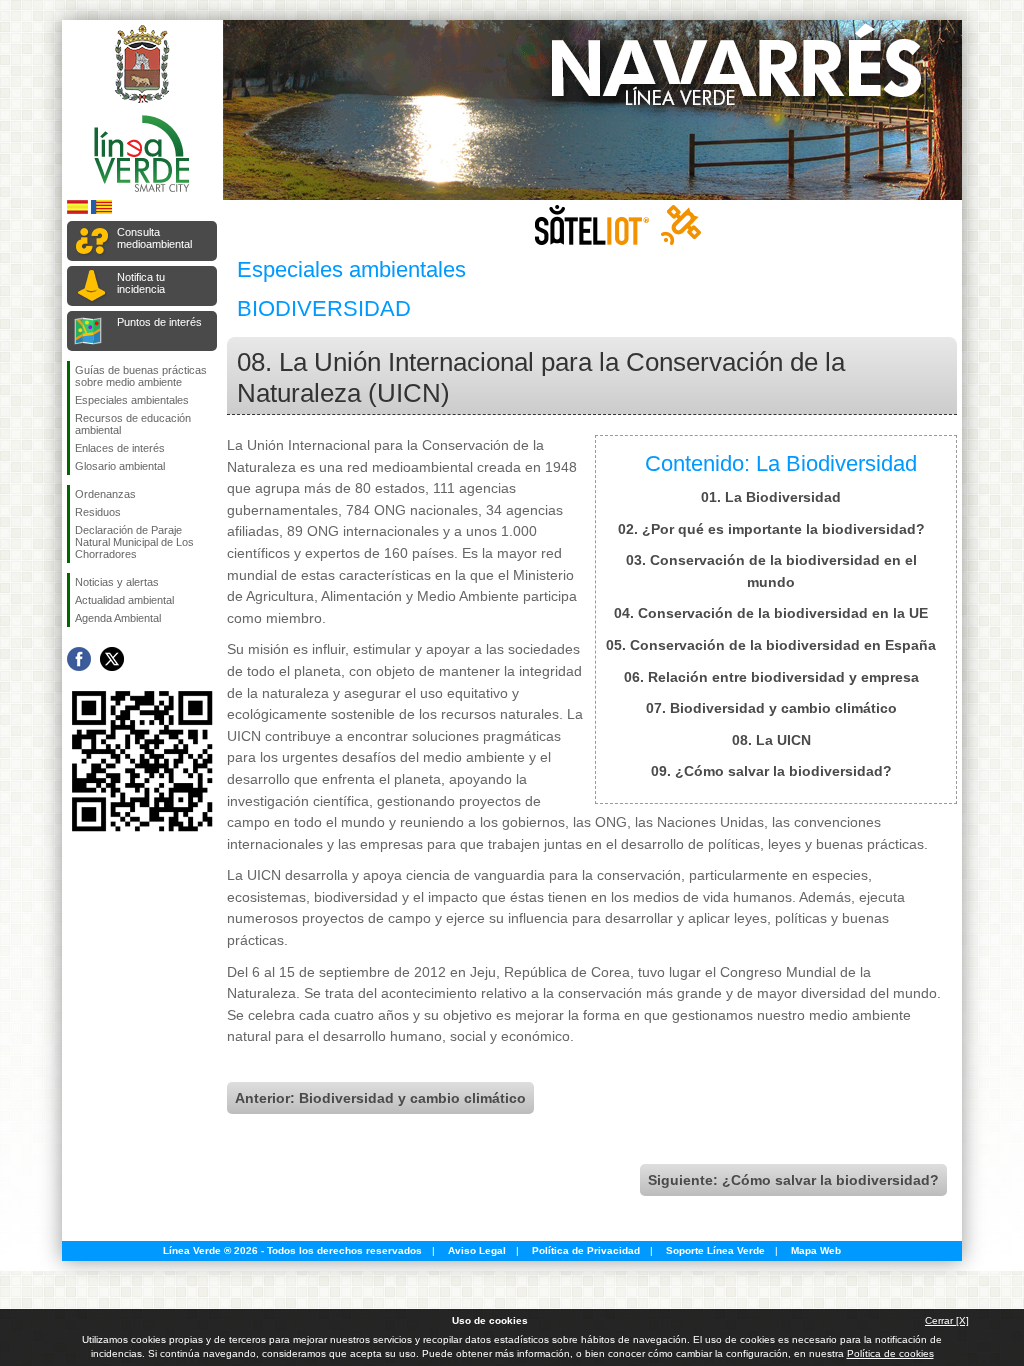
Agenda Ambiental (118, 618)
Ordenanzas (105, 494)
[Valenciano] (101, 210)
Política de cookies (890, 1353)
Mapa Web (816, 1250)
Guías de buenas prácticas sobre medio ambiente (141, 376)
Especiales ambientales (132, 400)
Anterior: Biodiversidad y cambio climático (380, 1098)
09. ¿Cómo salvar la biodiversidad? (771, 771)
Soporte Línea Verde (715, 1250)
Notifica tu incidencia (141, 283)
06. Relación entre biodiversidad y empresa (771, 677)
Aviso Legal (477, 1250)
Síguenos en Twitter (112, 659)
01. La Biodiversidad (771, 497)
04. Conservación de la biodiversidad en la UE (771, 613)
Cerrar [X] (947, 1320)
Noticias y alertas (117, 582)
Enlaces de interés (120, 448)
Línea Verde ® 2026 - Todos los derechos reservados (292, 1250)
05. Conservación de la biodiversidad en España (771, 645)
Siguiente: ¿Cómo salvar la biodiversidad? (793, 1180)
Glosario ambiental (120, 466)
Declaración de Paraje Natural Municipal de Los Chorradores (134, 542)
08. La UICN (771, 740)
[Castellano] (77, 210)
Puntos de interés (159, 322)
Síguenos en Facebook (79, 659)
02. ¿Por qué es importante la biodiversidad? (771, 529)
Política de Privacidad (586, 1250)
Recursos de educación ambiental (133, 424)
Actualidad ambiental (124, 600)
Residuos (98, 512)
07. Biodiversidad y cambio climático (771, 708)
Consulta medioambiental (154, 238)
